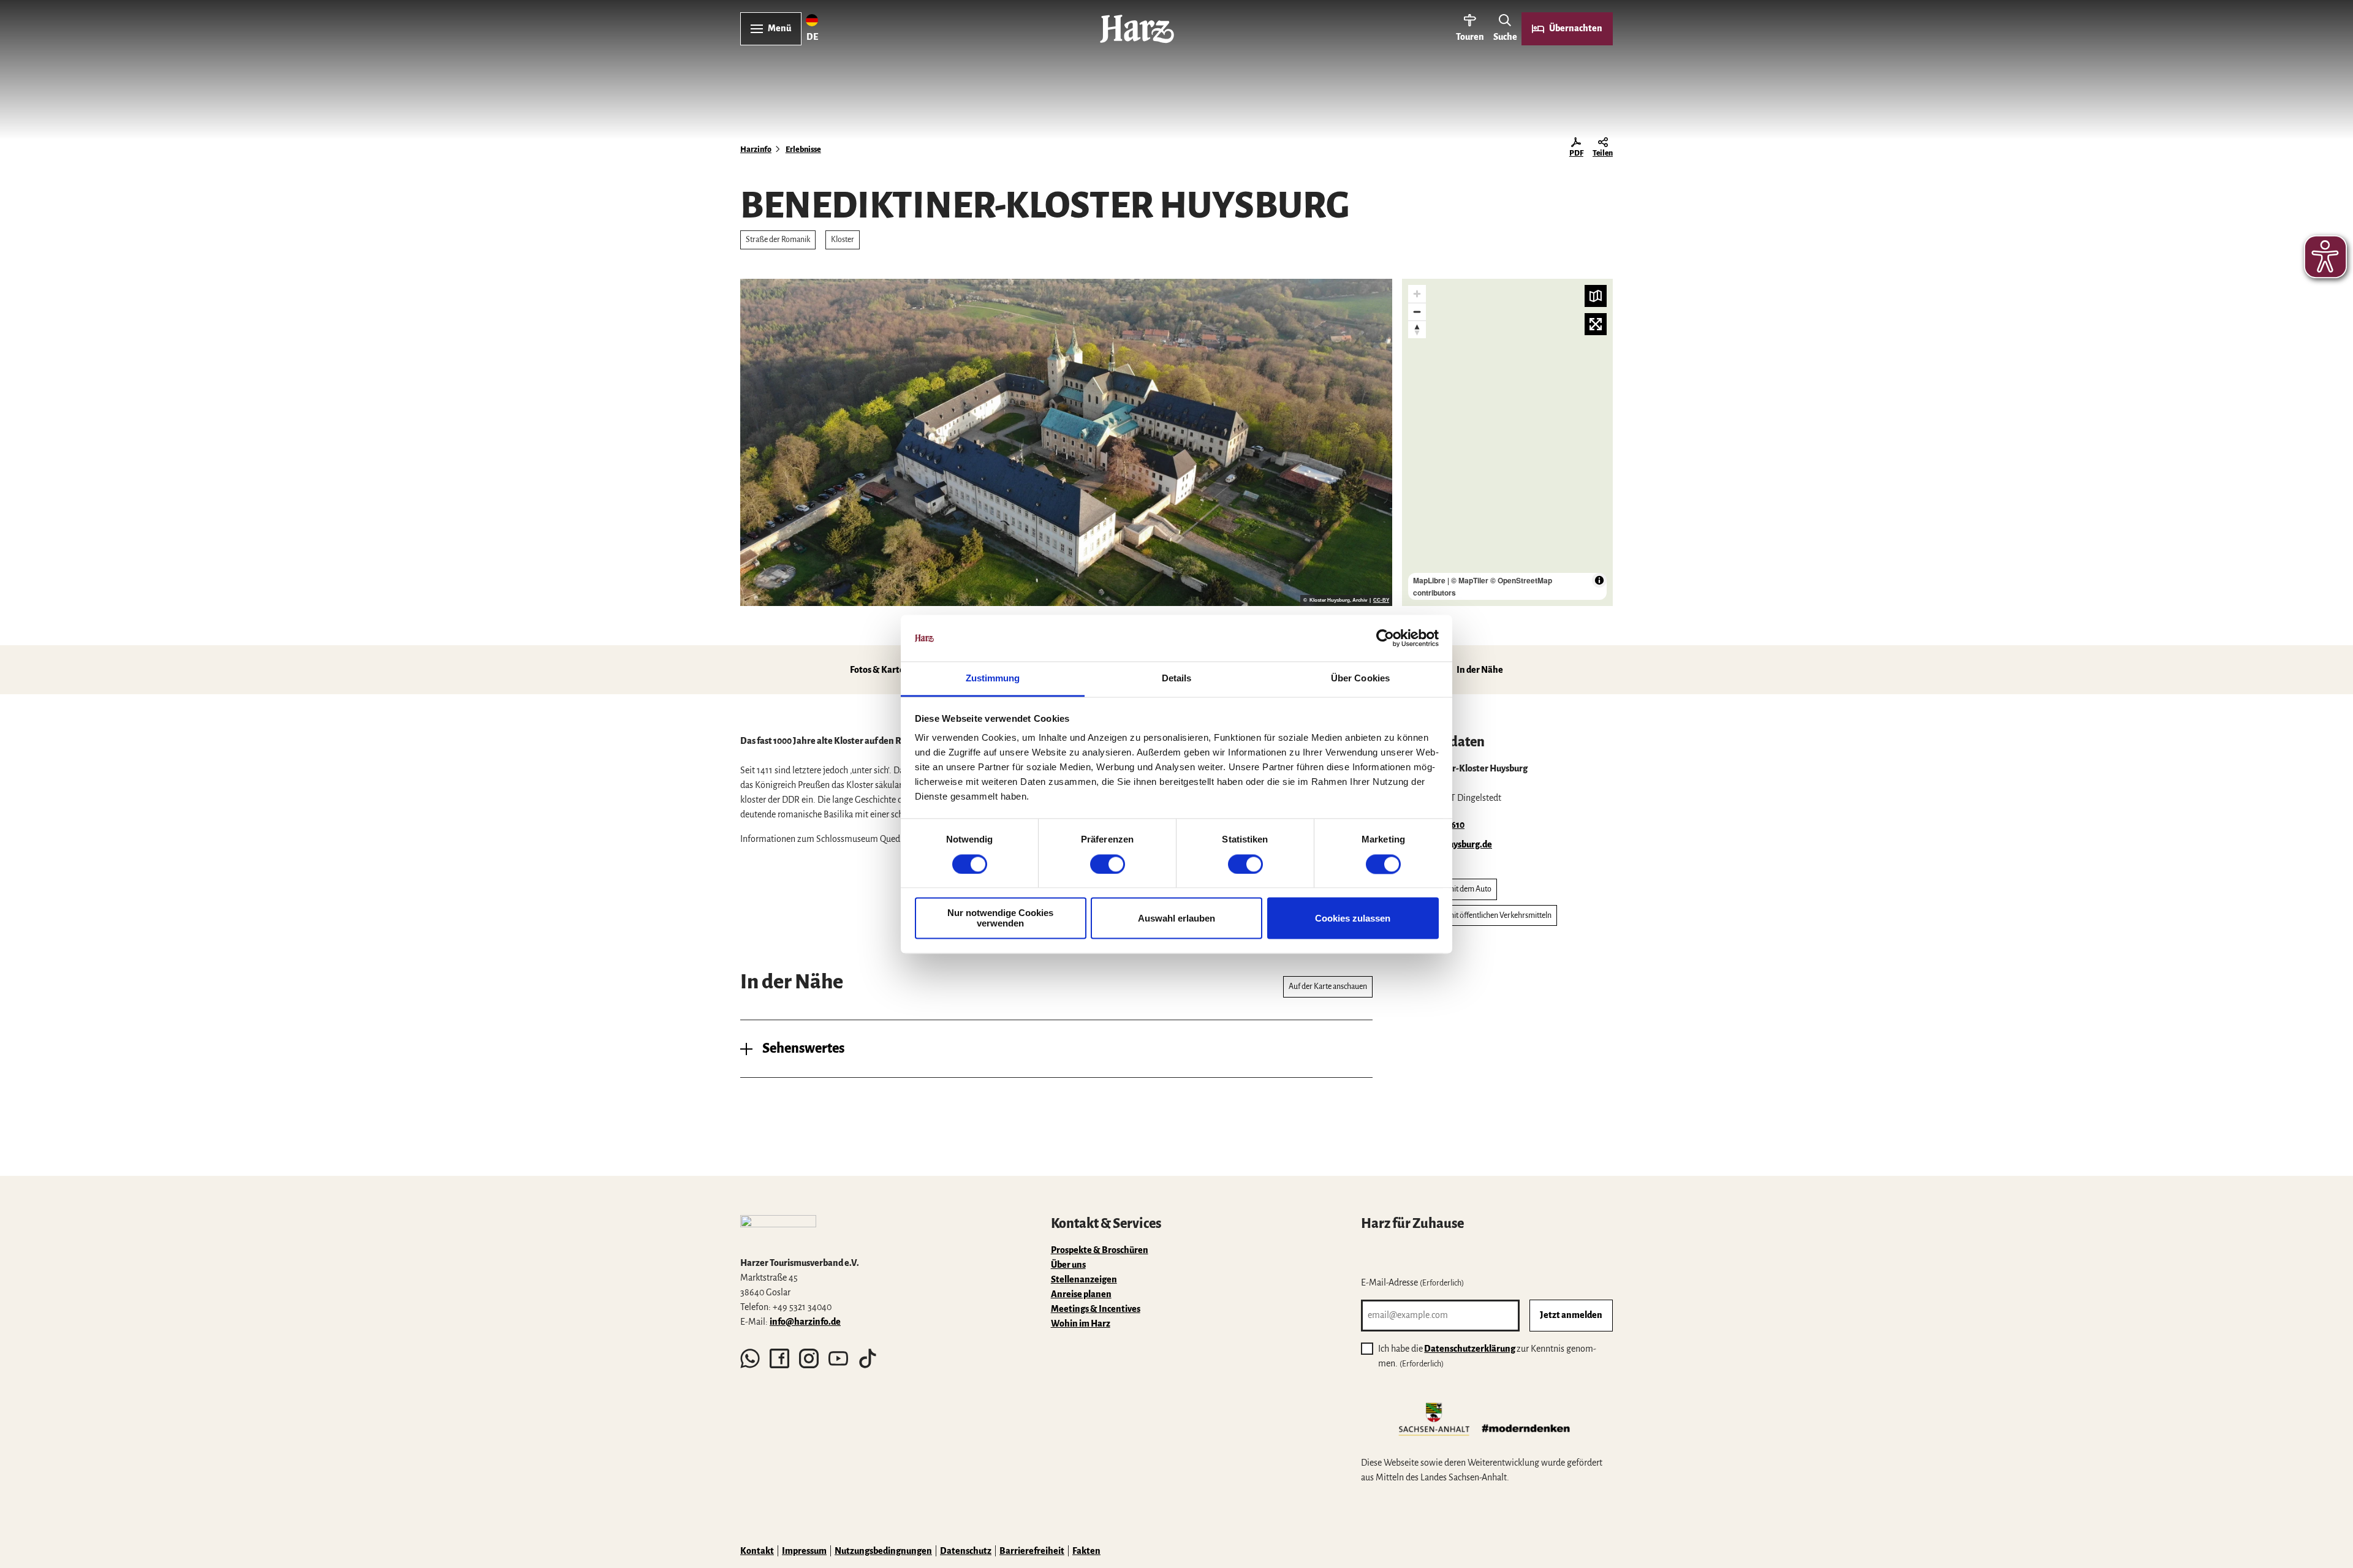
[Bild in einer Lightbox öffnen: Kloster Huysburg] (1066, 442)
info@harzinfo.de (805, 1322)
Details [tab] (1177, 679)
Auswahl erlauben (1176, 918)
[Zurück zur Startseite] (1137, 29)
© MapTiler (1470, 580)
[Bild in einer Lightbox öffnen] (778, 1230)
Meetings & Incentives (1096, 1309)
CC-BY (1381, 600)
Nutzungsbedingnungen (883, 1551)
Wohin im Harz (1081, 1324)
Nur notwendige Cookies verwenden (1000, 918)
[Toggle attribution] (1599, 580)
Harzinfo (756, 150)
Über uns (1068, 1265)
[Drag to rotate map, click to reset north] (1417, 329)
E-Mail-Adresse (1412, 1282)
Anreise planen (1081, 1294)
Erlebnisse (803, 150)
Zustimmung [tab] (993, 679)
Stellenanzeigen (1084, 1279)
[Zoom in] (1417, 294)
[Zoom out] (1417, 312)
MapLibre (1429, 580)
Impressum (804, 1551)
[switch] (1108, 864)
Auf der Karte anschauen (1328, 987)
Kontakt (757, 1551)
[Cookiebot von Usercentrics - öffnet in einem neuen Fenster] (1385, 638)
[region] (1507, 442)
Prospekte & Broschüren (1100, 1250)
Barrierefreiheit (1032, 1551)
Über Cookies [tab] (1360, 679)
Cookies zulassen (1353, 918)
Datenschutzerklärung (1470, 1349)
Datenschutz (966, 1551)
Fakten (1086, 1551)
